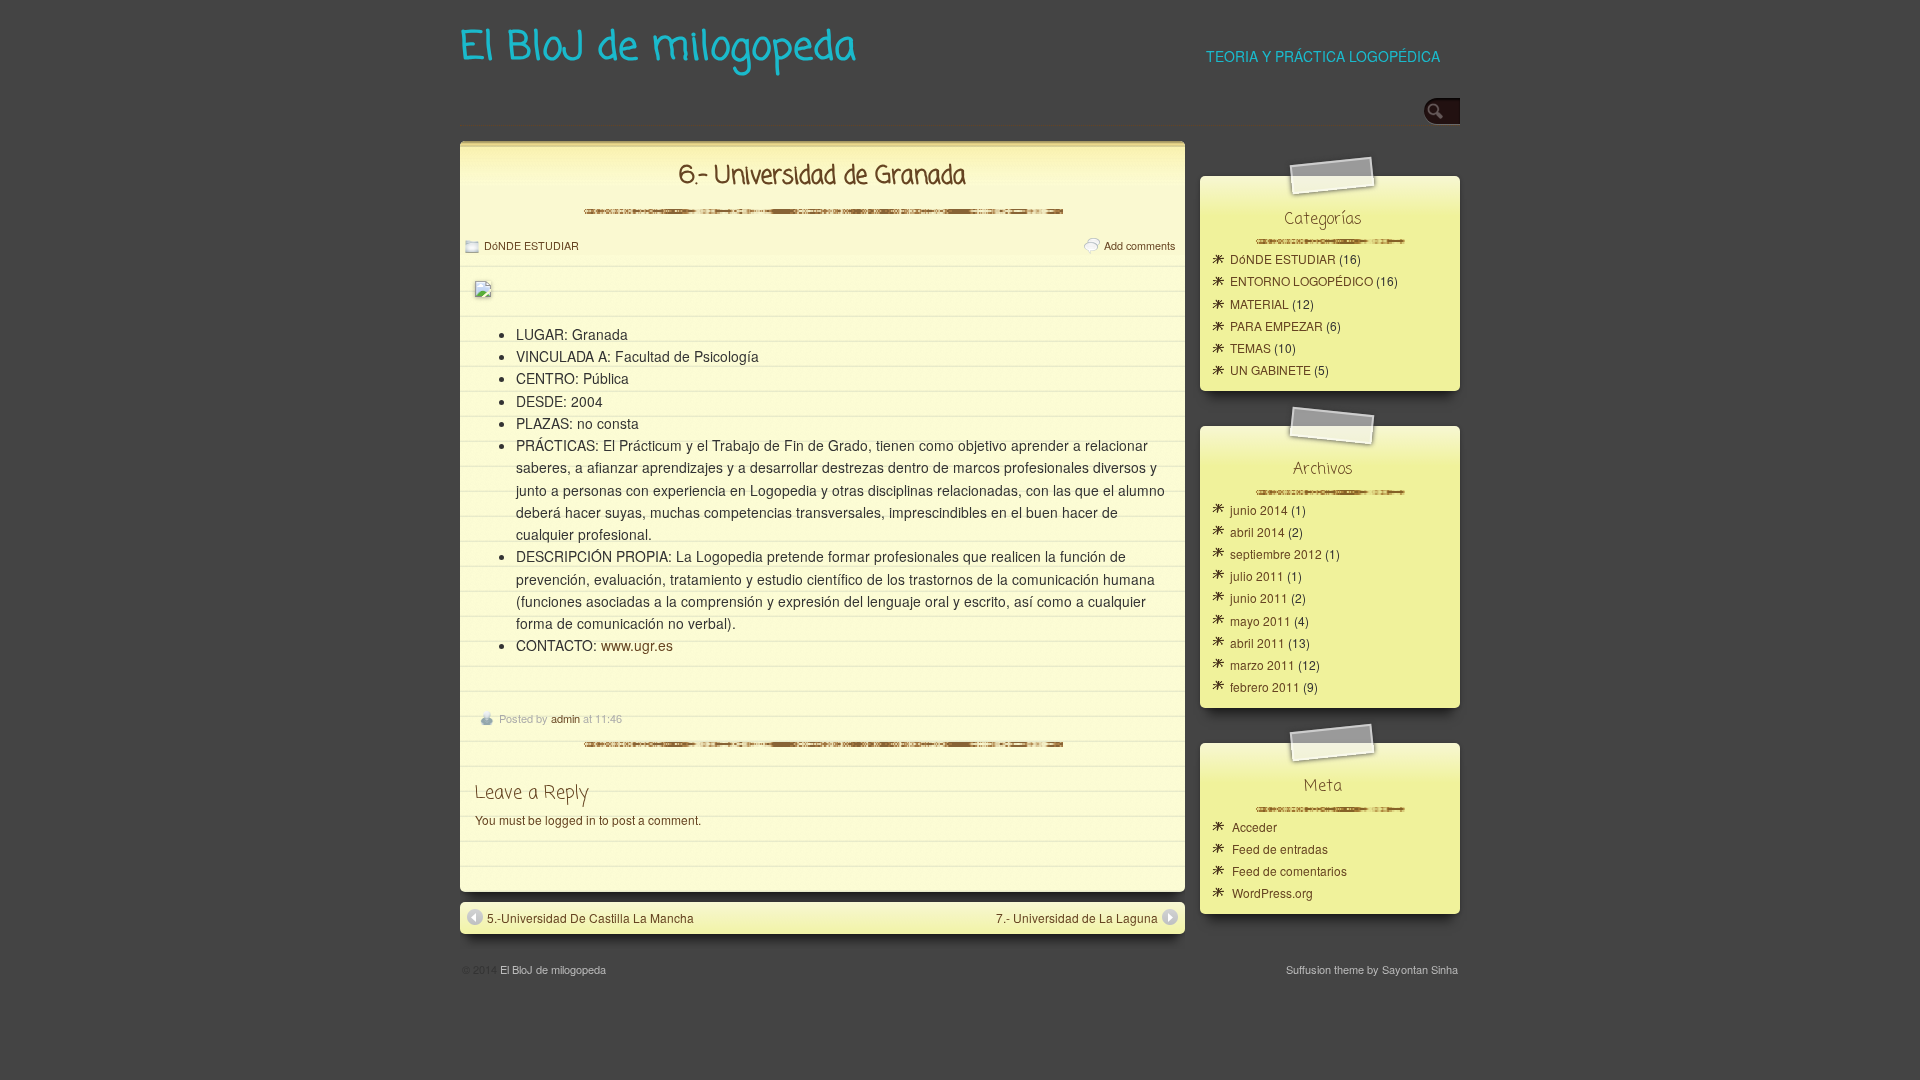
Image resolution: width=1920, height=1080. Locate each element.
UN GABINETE (1270, 369)
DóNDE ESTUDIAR (531, 245)
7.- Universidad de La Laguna (1077, 917)
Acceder (1254, 826)
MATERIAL (1259, 303)
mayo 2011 (1260, 620)
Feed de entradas (1280, 848)
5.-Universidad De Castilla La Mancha (590, 917)
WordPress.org (1272, 892)
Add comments (1139, 245)
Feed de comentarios (1289, 870)
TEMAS (1250, 347)
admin (565, 718)
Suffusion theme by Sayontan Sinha (1372, 969)
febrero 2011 (1265, 686)
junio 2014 (1259, 509)
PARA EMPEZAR (1276, 325)
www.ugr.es (637, 645)
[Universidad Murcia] (483, 291)
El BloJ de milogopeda (658, 48)
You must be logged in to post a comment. (588, 819)
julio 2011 (1257, 575)
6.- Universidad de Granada (822, 176)
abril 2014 (1257, 531)
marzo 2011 (1262, 664)
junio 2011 (1259, 597)
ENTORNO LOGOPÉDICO (1301, 280)
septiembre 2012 (1276, 553)
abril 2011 (1257, 642)
